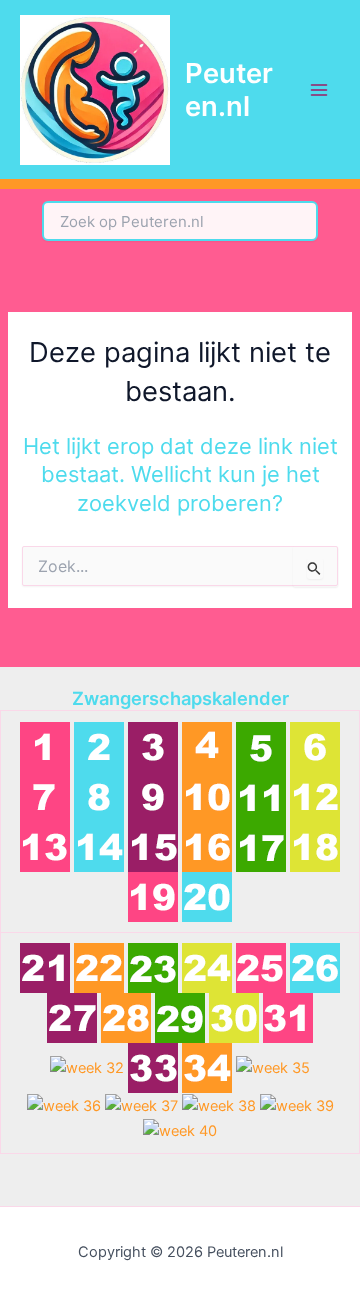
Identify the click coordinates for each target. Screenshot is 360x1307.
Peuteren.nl (229, 89)
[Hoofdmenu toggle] (319, 90)
